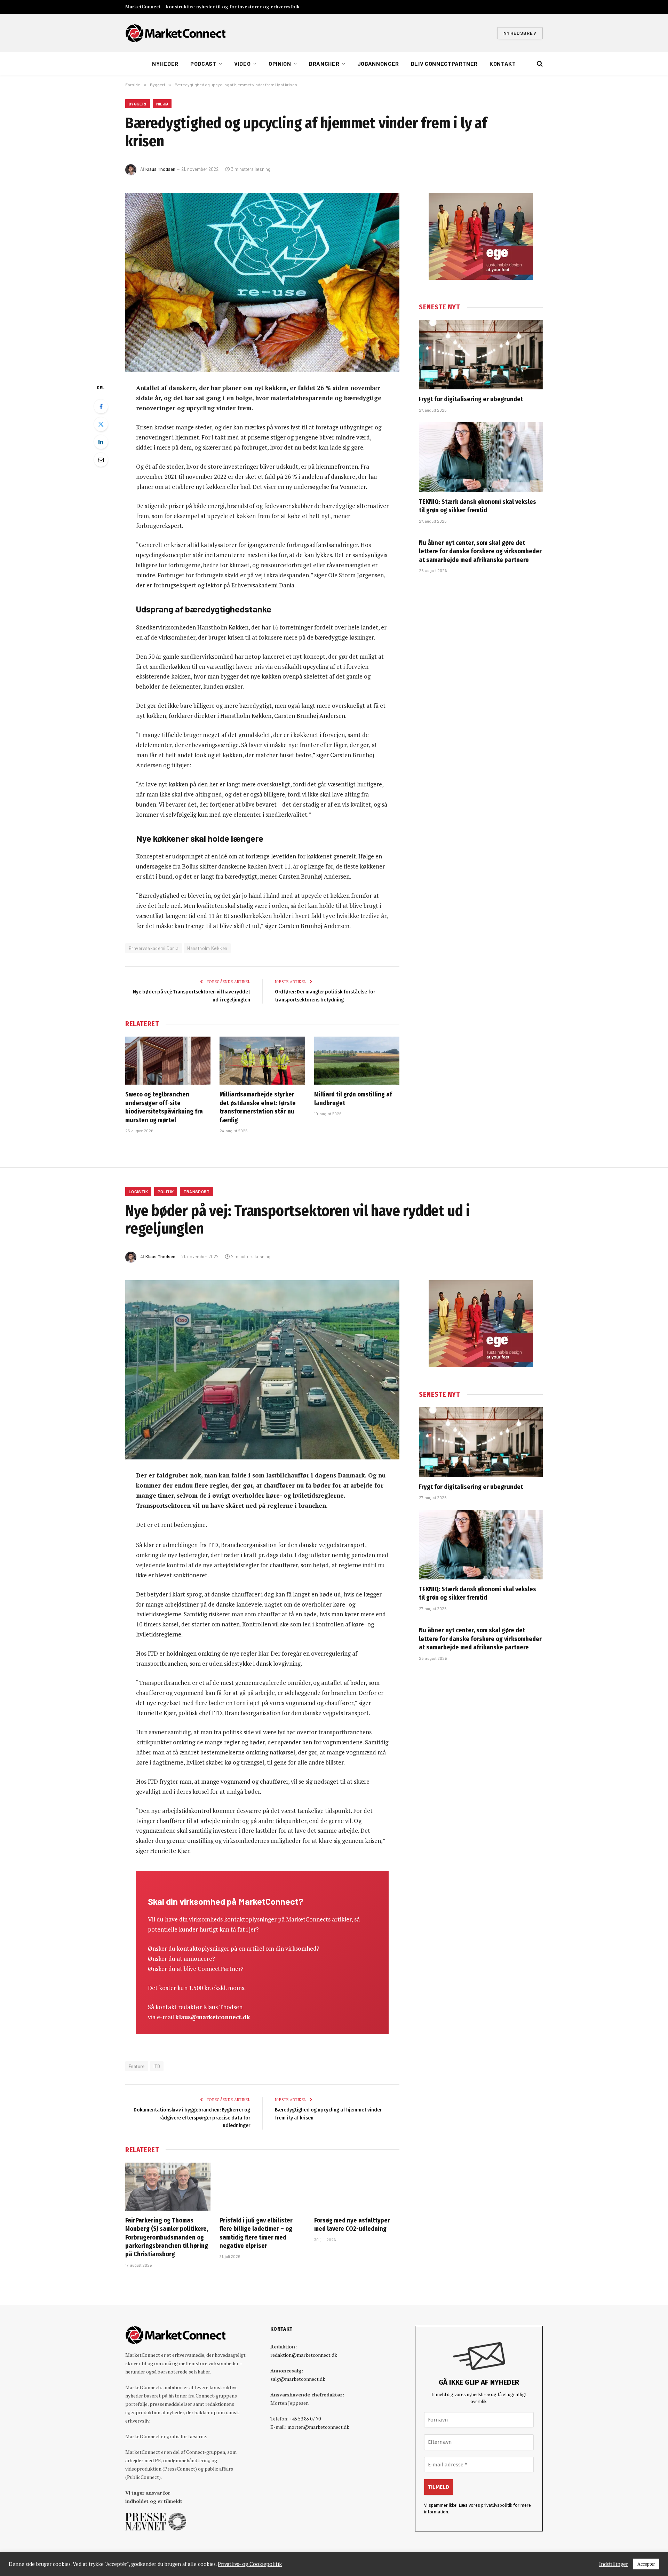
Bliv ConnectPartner (444, 64)
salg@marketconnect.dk (298, 2379)
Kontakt (503, 64)
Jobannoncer (378, 64)
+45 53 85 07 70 (305, 2419)
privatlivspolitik (497, 2505)
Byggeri (138, 104)
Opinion (280, 64)
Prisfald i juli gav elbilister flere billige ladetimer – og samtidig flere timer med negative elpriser (256, 2233)
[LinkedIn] (101, 442)
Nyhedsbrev (520, 33)
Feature (137, 2066)
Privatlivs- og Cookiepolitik (250, 2564)
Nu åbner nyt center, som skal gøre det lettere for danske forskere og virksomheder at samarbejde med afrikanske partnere (480, 551)
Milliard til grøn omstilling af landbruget (353, 1099)
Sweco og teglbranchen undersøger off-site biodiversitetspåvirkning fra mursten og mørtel (164, 1107)
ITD (157, 2066)
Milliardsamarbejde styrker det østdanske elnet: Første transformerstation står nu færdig (258, 1107)
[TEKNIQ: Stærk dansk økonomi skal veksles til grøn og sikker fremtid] (481, 457)
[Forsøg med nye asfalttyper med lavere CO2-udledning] (357, 2187)
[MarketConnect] (175, 33)
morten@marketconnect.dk (318, 2427)
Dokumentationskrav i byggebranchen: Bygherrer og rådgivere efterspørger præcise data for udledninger (192, 2118)
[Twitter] (101, 424)
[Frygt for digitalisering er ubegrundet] (481, 355)
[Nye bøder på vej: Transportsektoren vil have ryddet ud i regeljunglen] (262, 1370)
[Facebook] (101, 406)
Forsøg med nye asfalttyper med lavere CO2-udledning (352, 2225)
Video (242, 64)
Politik (166, 1191)
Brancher (324, 64)
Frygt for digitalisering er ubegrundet (471, 399)
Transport (196, 1191)
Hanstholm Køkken (207, 948)
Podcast (203, 64)
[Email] (101, 460)
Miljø (162, 104)
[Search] (539, 64)
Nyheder (165, 64)
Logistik (138, 1191)
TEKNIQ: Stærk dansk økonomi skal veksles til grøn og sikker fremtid (478, 506)
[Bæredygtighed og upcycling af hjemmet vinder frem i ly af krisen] (262, 282)
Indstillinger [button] (614, 2564)
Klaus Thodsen (160, 169)
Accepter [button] (646, 2564)
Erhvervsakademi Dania (154, 948)
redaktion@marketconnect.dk (304, 2355)
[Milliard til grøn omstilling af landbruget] (357, 1061)
